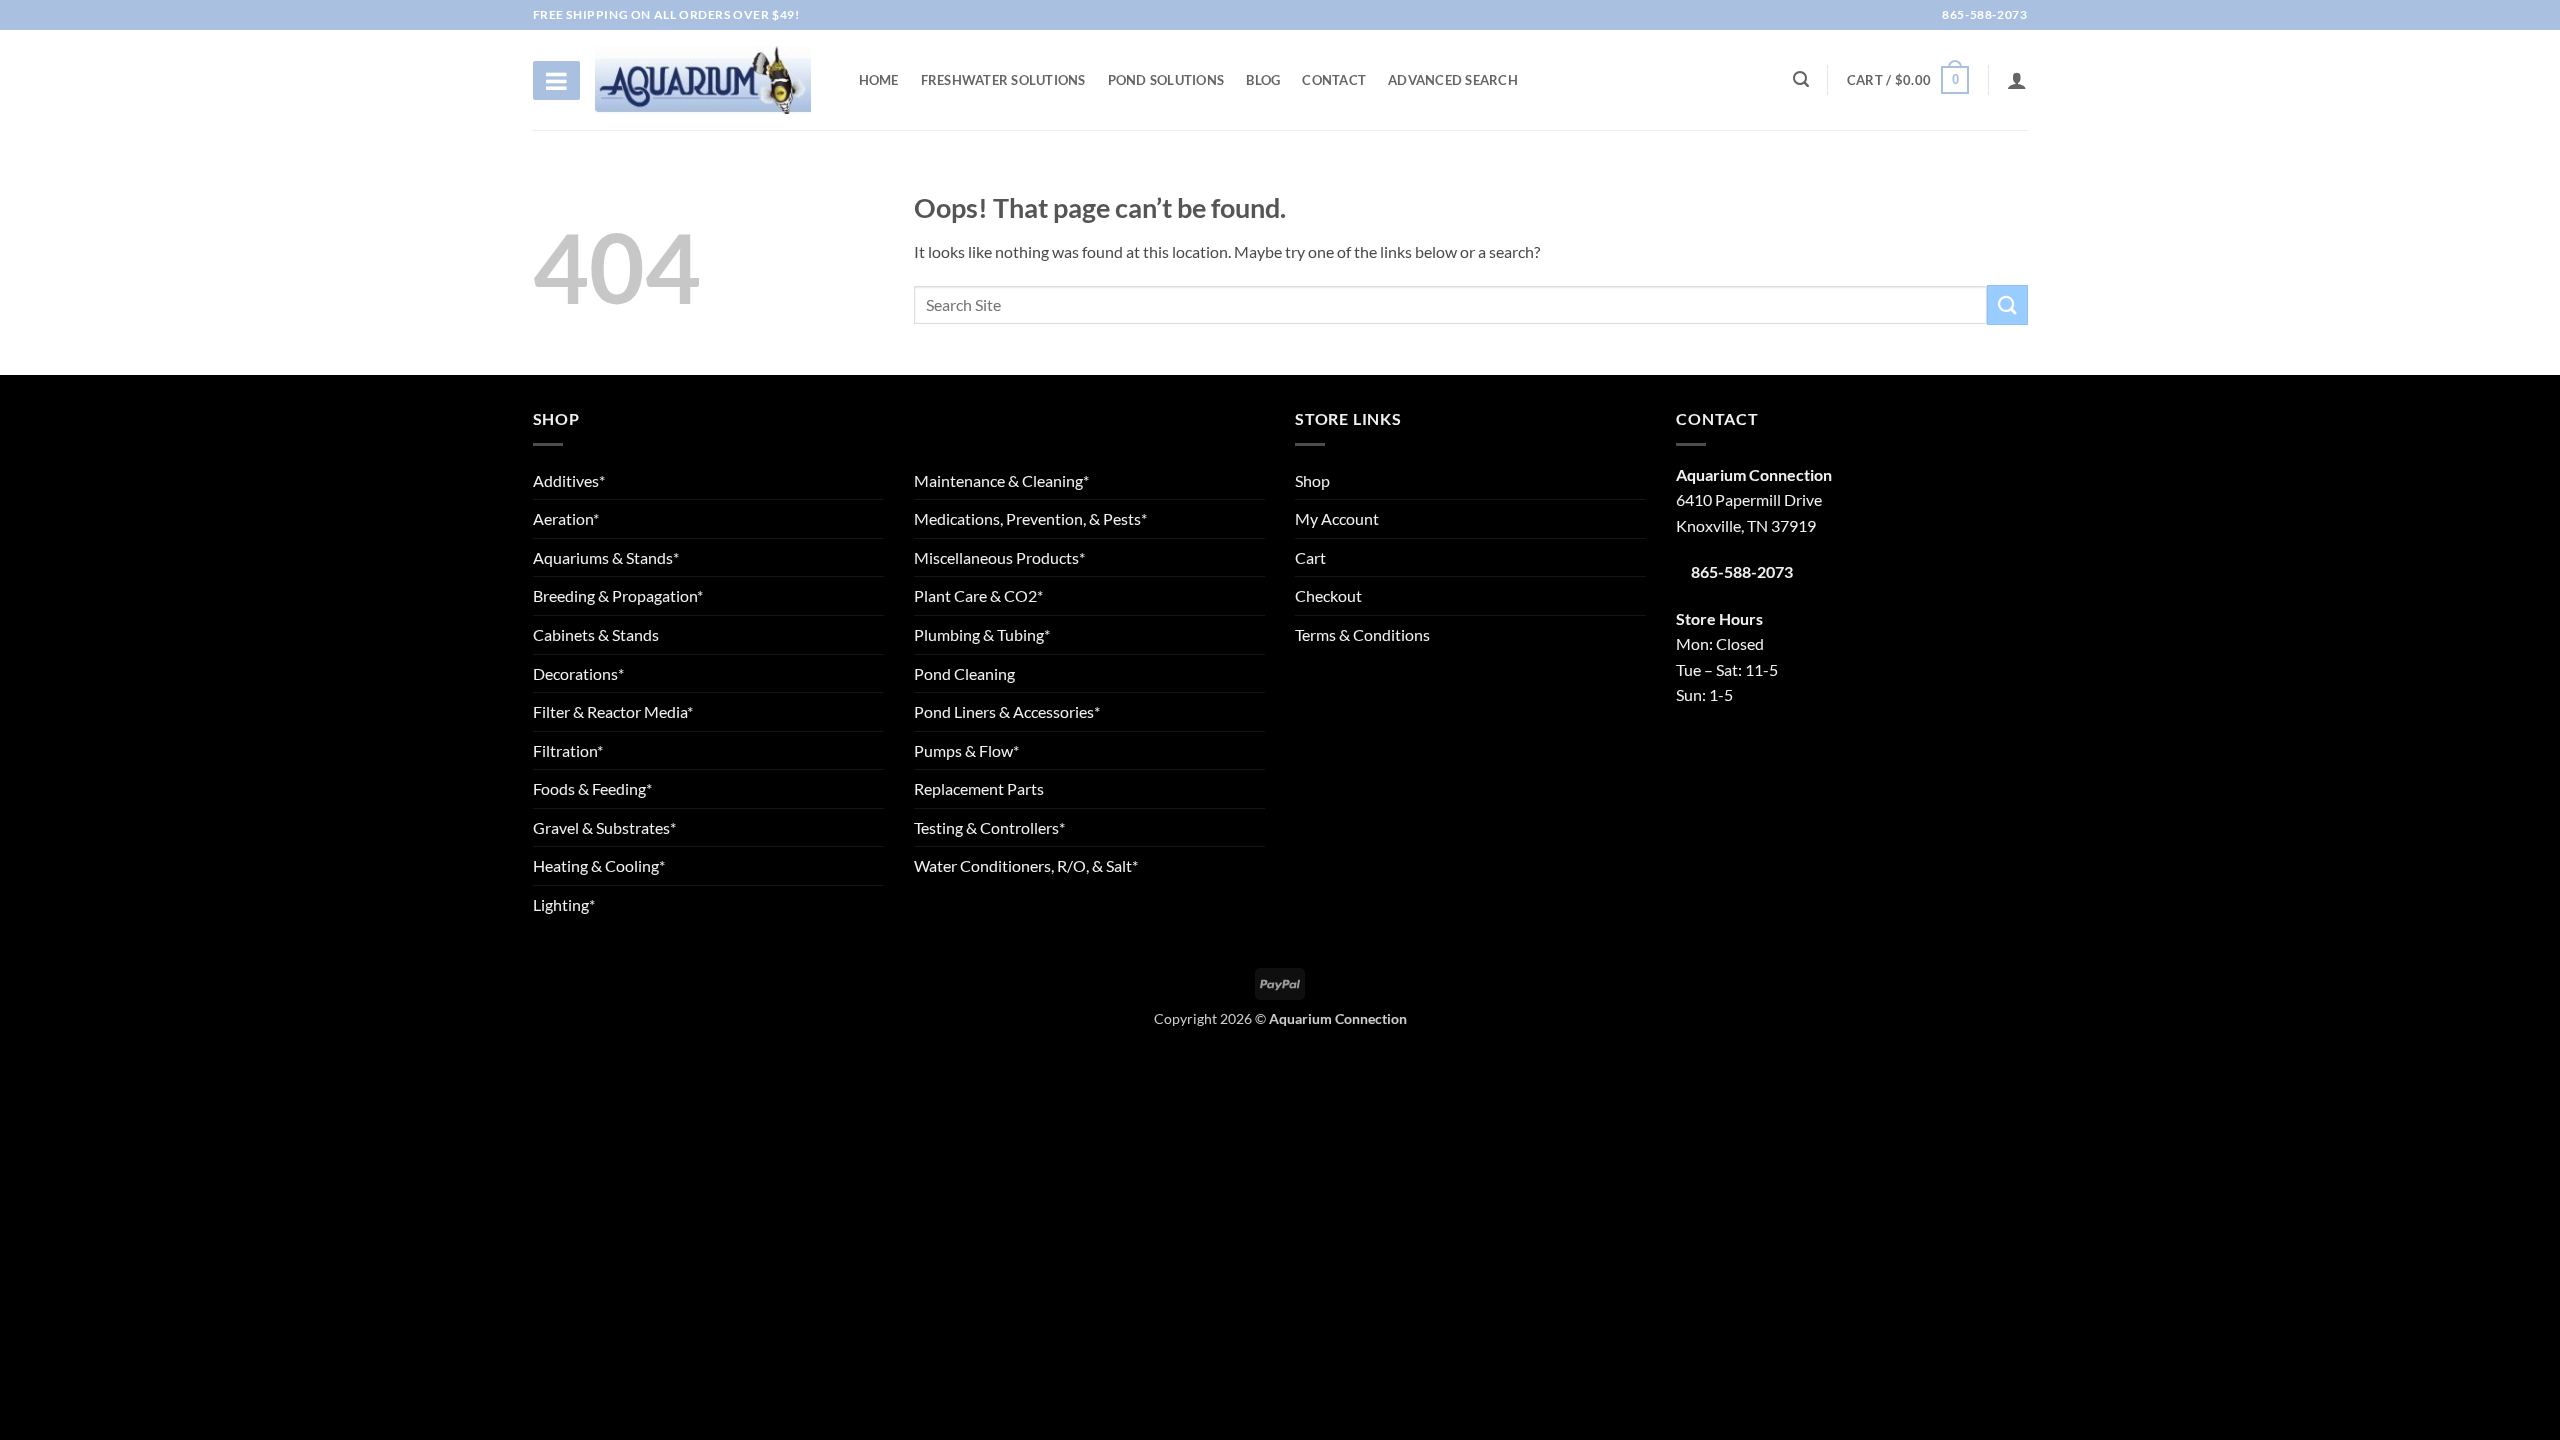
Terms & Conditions (1362, 634)
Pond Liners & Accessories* (1007, 711)
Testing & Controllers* (989, 827)
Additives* (569, 480)
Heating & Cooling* (599, 865)
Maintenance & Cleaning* (1001, 480)
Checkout (1328, 595)
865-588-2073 (1983, 14)
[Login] (2017, 80)
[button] (1908, 80)
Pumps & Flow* (966, 750)
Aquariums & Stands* (606, 557)
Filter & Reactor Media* (613, 711)
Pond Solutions (1166, 80)
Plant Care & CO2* (978, 595)
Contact (1334, 80)
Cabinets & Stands (596, 634)
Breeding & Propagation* (618, 595)
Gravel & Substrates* (604, 827)
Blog (1263, 80)
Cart (1310, 557)
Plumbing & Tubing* (982, 634)
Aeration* (566, 518)
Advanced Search (1453, 80)
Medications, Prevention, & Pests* (1030, 518)
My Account (1337, 518)
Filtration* (568, 750)
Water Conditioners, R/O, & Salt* (1026, 865)
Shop (1312, 480)
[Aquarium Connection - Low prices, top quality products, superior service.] (703, 79)
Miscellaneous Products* (999, 557)
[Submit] (2007, 304)
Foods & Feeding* (592, 788)
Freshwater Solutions (1003, 80)
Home (879, 80)
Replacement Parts (979, 788)
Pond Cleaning (964, 673)
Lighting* (564, 904)
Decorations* (578, 673)
